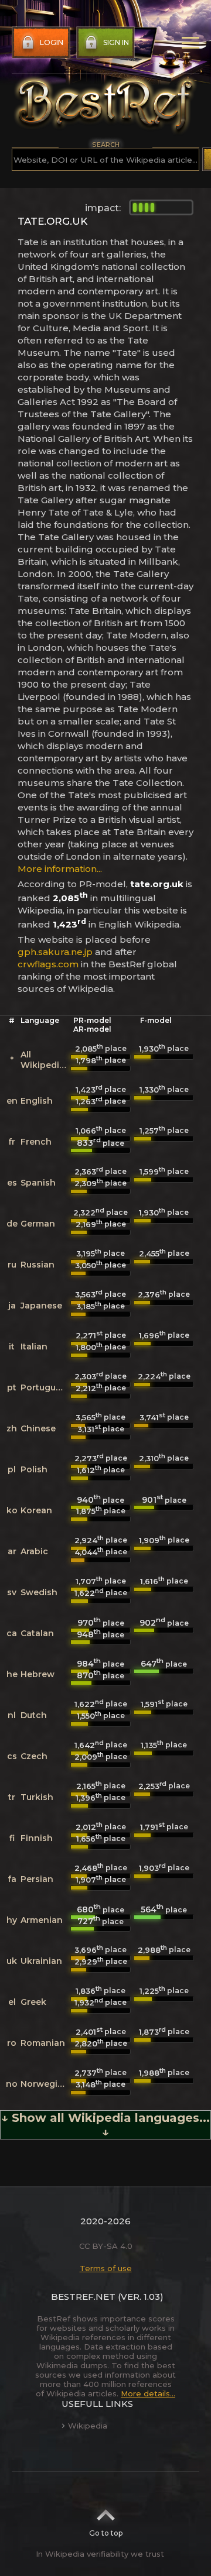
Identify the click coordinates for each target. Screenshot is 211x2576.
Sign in (116, 42)
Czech (34, 1756)
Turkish (37, 1797)
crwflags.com (48, 964)
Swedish (39, 1592)
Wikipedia (88, 2426)
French (36, 1142)
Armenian (42, 1920)
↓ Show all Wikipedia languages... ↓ (105, 2125)
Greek (33, 2002)
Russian (38, 1265)
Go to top (106, 2533)
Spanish (38, 1183)
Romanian (43, 2043)
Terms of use (106, 2268)
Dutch (34, 1715)
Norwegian (45, 2084)
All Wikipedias (45, 1060)
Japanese (41, 1306)
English (37, 1101)
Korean (36, 1510)
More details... (148, 2393)
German (38, 1224)
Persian (37, 1879)
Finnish (37, 1838)
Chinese (38, 1428)
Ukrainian (41, 1961)
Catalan (37, 1633)
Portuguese (46, 1387)
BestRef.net (83, 2297)
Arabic (34, 1551)
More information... (60, 869)
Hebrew (38, 1674)
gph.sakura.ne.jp (55, 952)
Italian (34, 1347)
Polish (34, 1469)
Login (52, 42)
